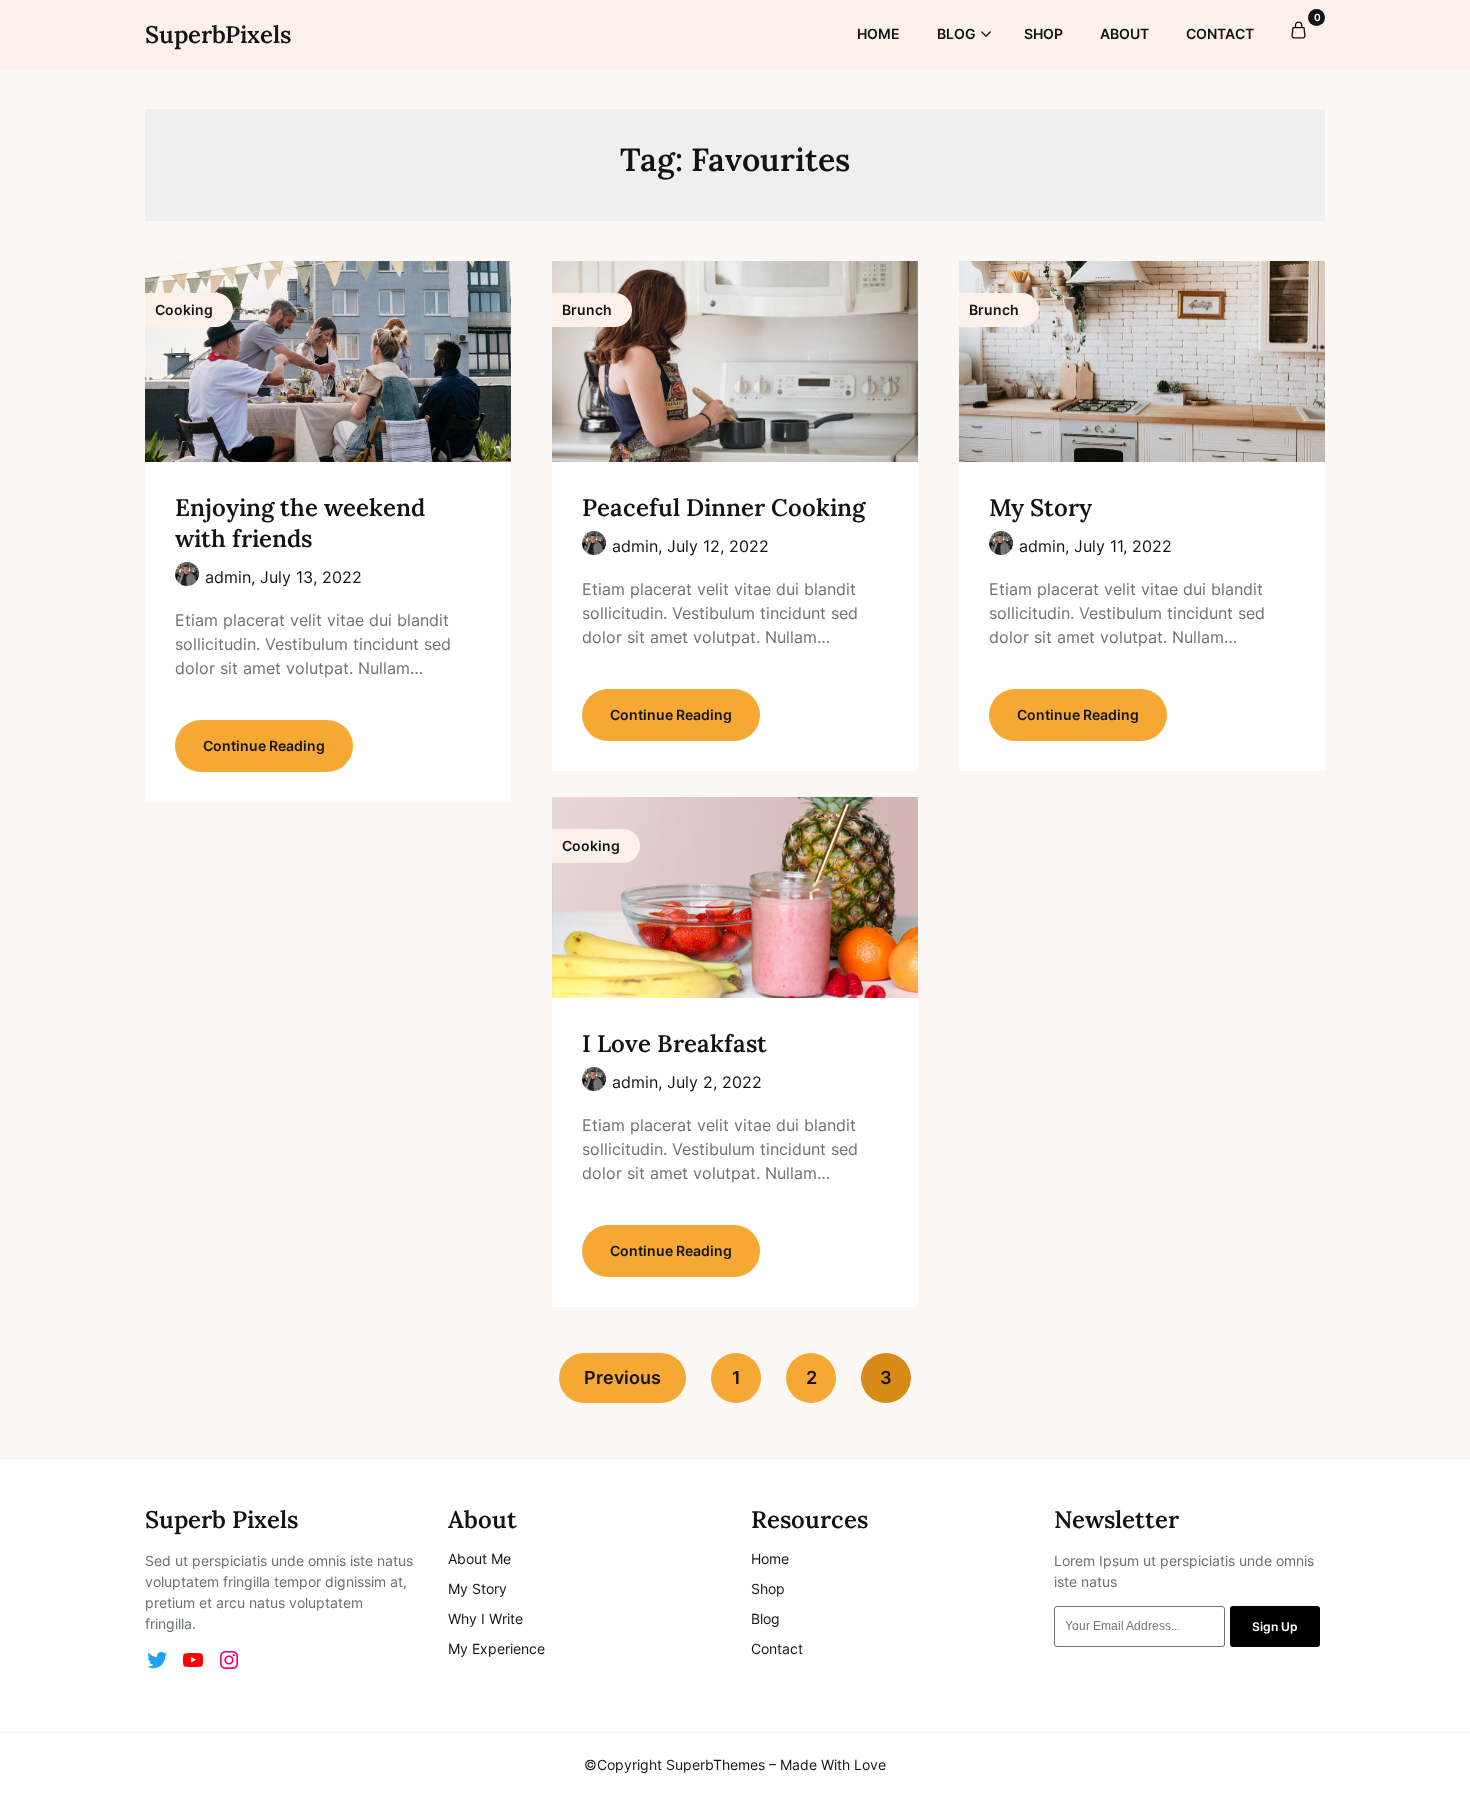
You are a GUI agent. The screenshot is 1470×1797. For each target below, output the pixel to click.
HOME (878, 33)
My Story (1040, 507)
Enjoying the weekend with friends (300, 523)
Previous (622, 1377)
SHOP (1043, 33)
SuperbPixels (218, 34)
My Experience (496, 1648)
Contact (777, 1648)
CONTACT (1220, 33)
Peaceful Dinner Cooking (723, 507)
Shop (768, 1588)
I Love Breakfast (674, 1043)
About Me (479, 1558)
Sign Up (1275, 1626)
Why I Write (485, 1618)
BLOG (956, 33)
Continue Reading (264, 745)
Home (770, 1558)
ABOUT (1124, 33)
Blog (765, 1618)
